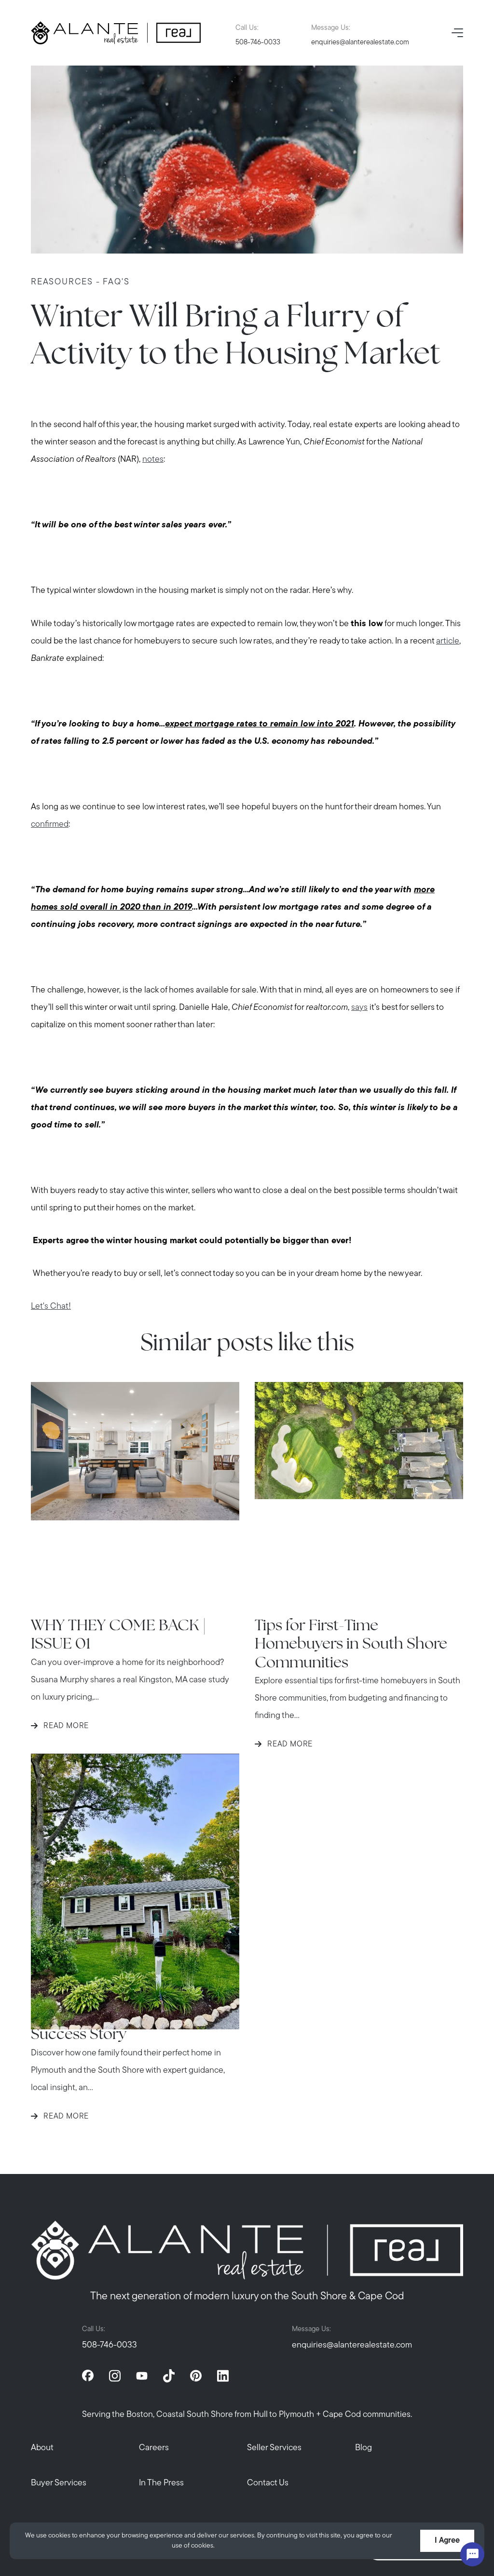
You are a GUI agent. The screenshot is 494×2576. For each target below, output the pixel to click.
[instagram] (115, 2375)
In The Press (161, 2483)
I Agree (447, 2541)
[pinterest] (196, 2375)
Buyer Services (59, 2483)
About (42, 2448)
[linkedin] (223, 2375)
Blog (364, 2448)
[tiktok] (169, 2375)
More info (231, 2546)
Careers (154, 2448)
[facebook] (88, 2375)
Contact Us (268, 2483)
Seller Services (274, 2448)
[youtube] (142, 2375)
